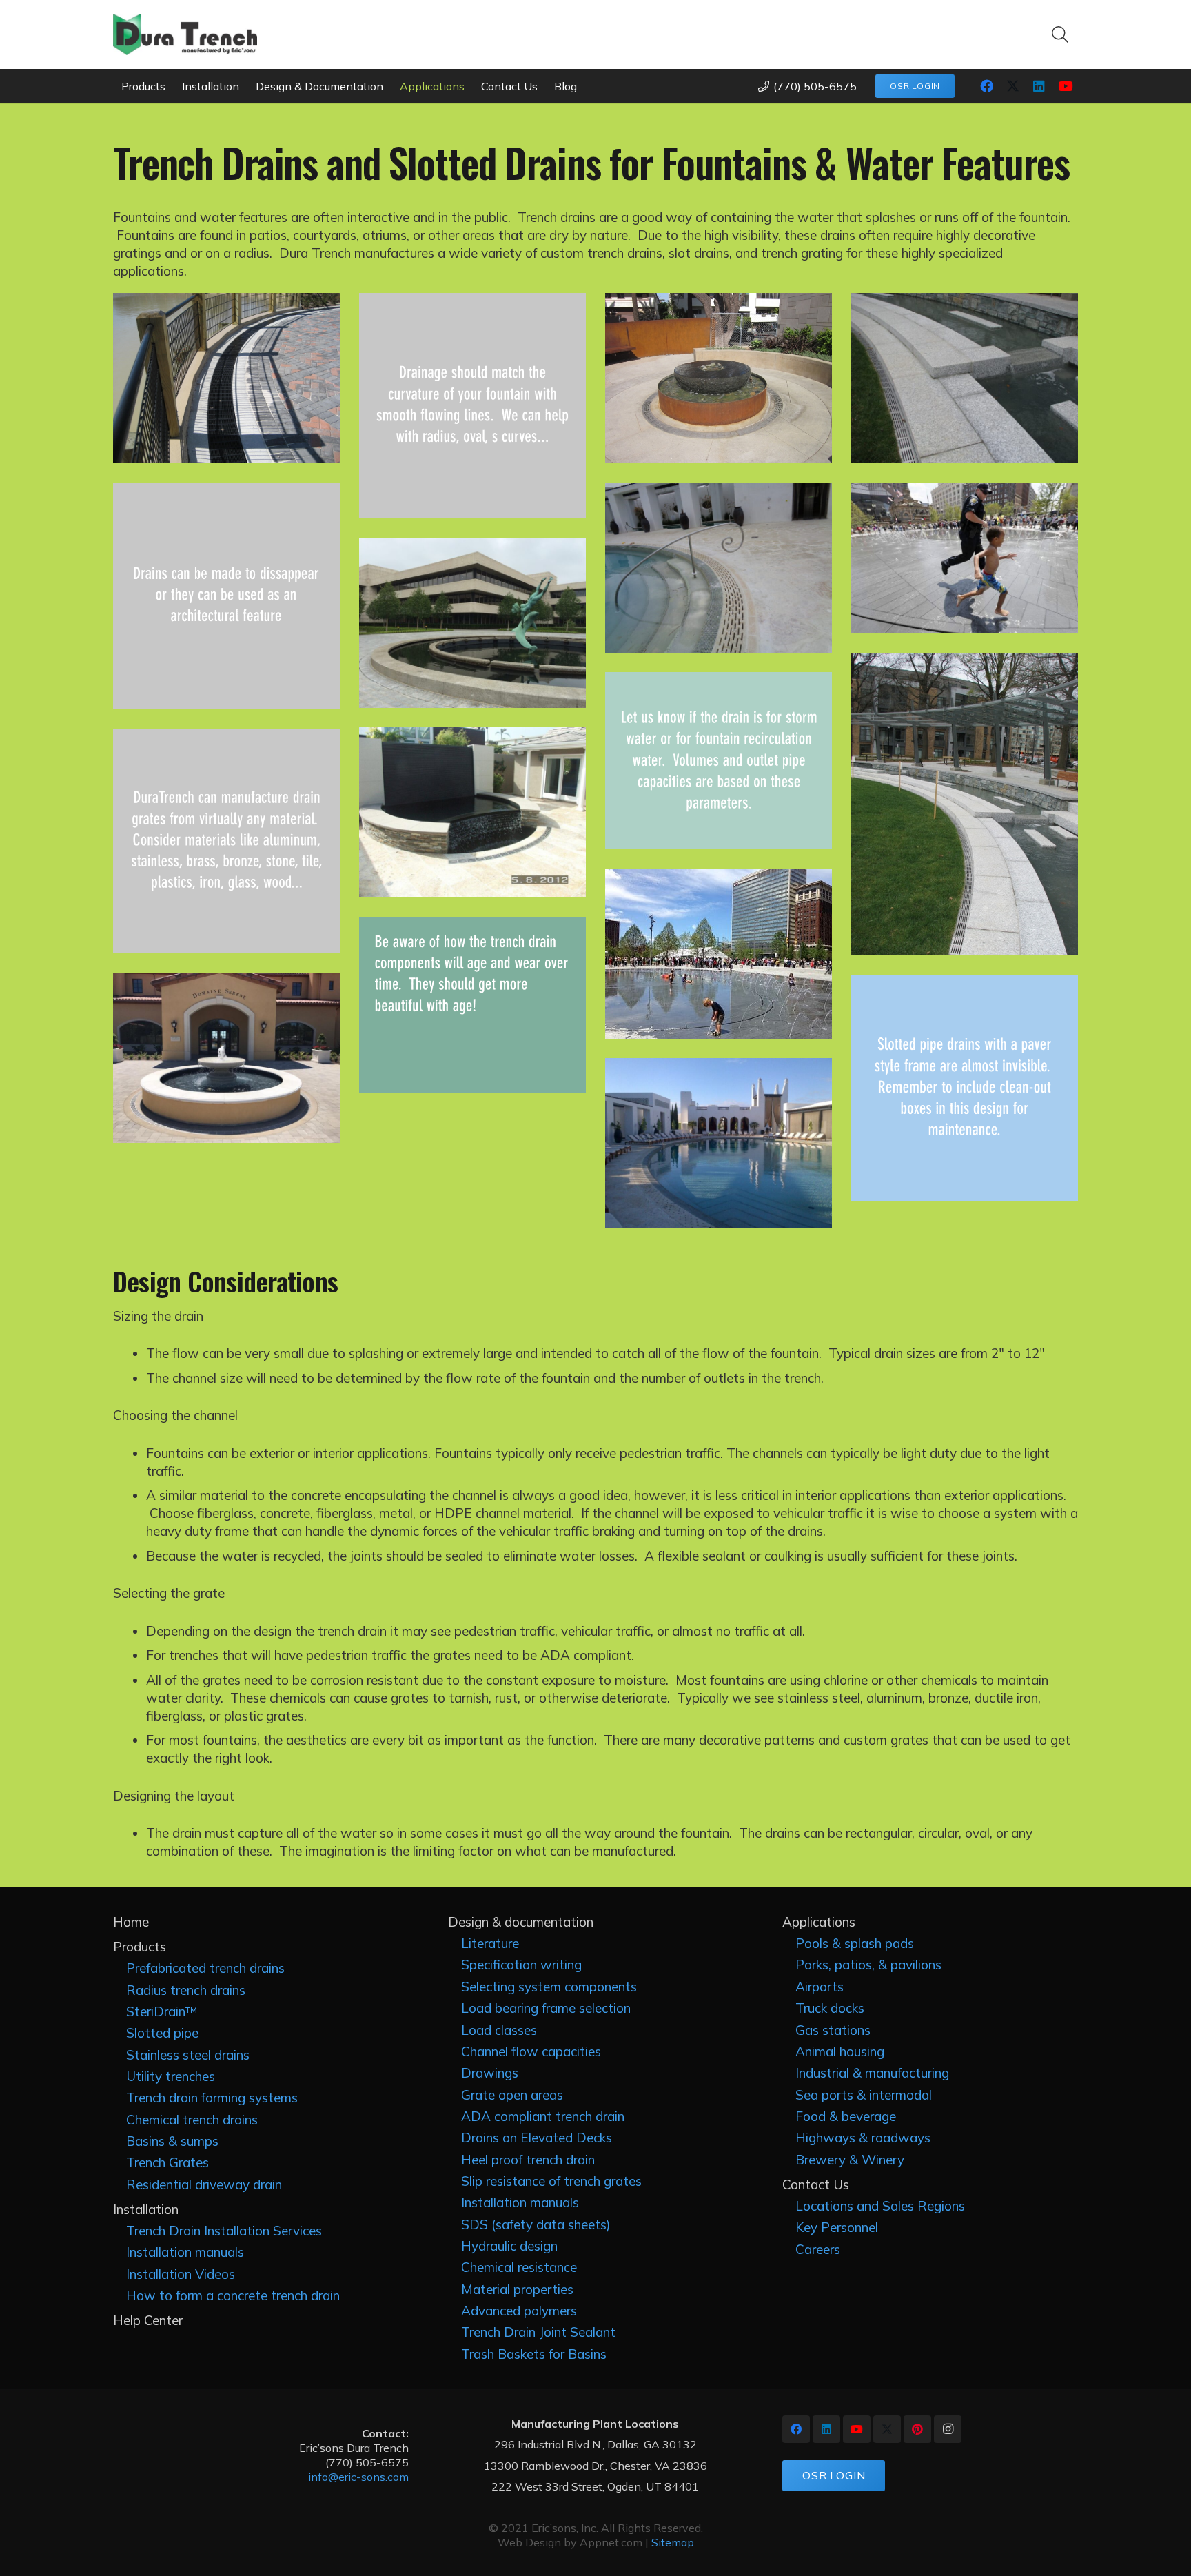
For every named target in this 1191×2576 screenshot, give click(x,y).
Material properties (517, 2289)
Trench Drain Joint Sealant (538, 2332)
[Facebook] (986, 86)
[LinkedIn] (1039, 86)
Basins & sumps (172, 2141)
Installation (146, 2209)
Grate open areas (512, 2095)
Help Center (148, 2320)
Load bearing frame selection (546, 2008)
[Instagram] (948, 2429)
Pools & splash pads (855, 1943)
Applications (819, 1922)
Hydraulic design (509, 2246)
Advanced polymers (519, 2311)
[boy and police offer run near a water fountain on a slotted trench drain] (965, 558)
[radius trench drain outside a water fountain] (226, 1058)
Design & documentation (521, 1922)
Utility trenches (171, 2076)
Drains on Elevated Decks (537, 2138)
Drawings (490, 2073)
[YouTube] (1065, 86)
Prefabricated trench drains (205, 1968)
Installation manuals (185, 2252)
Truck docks (830, 2008)
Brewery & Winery (850, 2160)
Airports (820, 1987)
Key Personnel (837, 2227)
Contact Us (816, 2184)
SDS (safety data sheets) (536, 2224)
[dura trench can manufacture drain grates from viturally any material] (226, 841)
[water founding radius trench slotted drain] (719, 378)
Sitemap (673, 2542)
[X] (1012, 86)
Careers (818, 2249)
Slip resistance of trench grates (551, 2181)
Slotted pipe (162, 2033)
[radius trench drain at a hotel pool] (719, 1143)
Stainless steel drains (188, 2055)
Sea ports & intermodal (864, 2095)
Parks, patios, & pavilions (868, 1965)
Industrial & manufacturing (872, 2073)
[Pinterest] (917, 2429)
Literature (490, 1943)
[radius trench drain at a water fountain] (719, 954)
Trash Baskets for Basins (534, 2354)
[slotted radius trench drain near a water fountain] (472, 622)
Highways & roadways (863, 2138)
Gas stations (833, 2030)
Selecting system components (549, 1987)
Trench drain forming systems (212, 2098)
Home (131, 1922)
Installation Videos (181, 2274)
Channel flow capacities (531, 2051)
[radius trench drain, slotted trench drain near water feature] (965, 378)
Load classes (499, 2030)
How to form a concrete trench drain (233, 2295)
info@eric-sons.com (358, 2477)
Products (140, 1947)
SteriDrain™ (162, 2011)
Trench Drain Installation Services (224, 2231)
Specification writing (521, 1965)
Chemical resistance (519, 2267)
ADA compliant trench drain (543, 2116)
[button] (1060, 34)
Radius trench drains (186, 1990)
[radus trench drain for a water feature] (472, 812)
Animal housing (840, 2051)
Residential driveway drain (204, 2184)
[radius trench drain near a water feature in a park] (965, 804)
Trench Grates (167, 2162)
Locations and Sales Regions (880, 2206)
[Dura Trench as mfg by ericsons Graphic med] (185, 34)
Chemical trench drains (192, 2120)
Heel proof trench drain (528, 2160)
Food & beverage (846, 2116)
